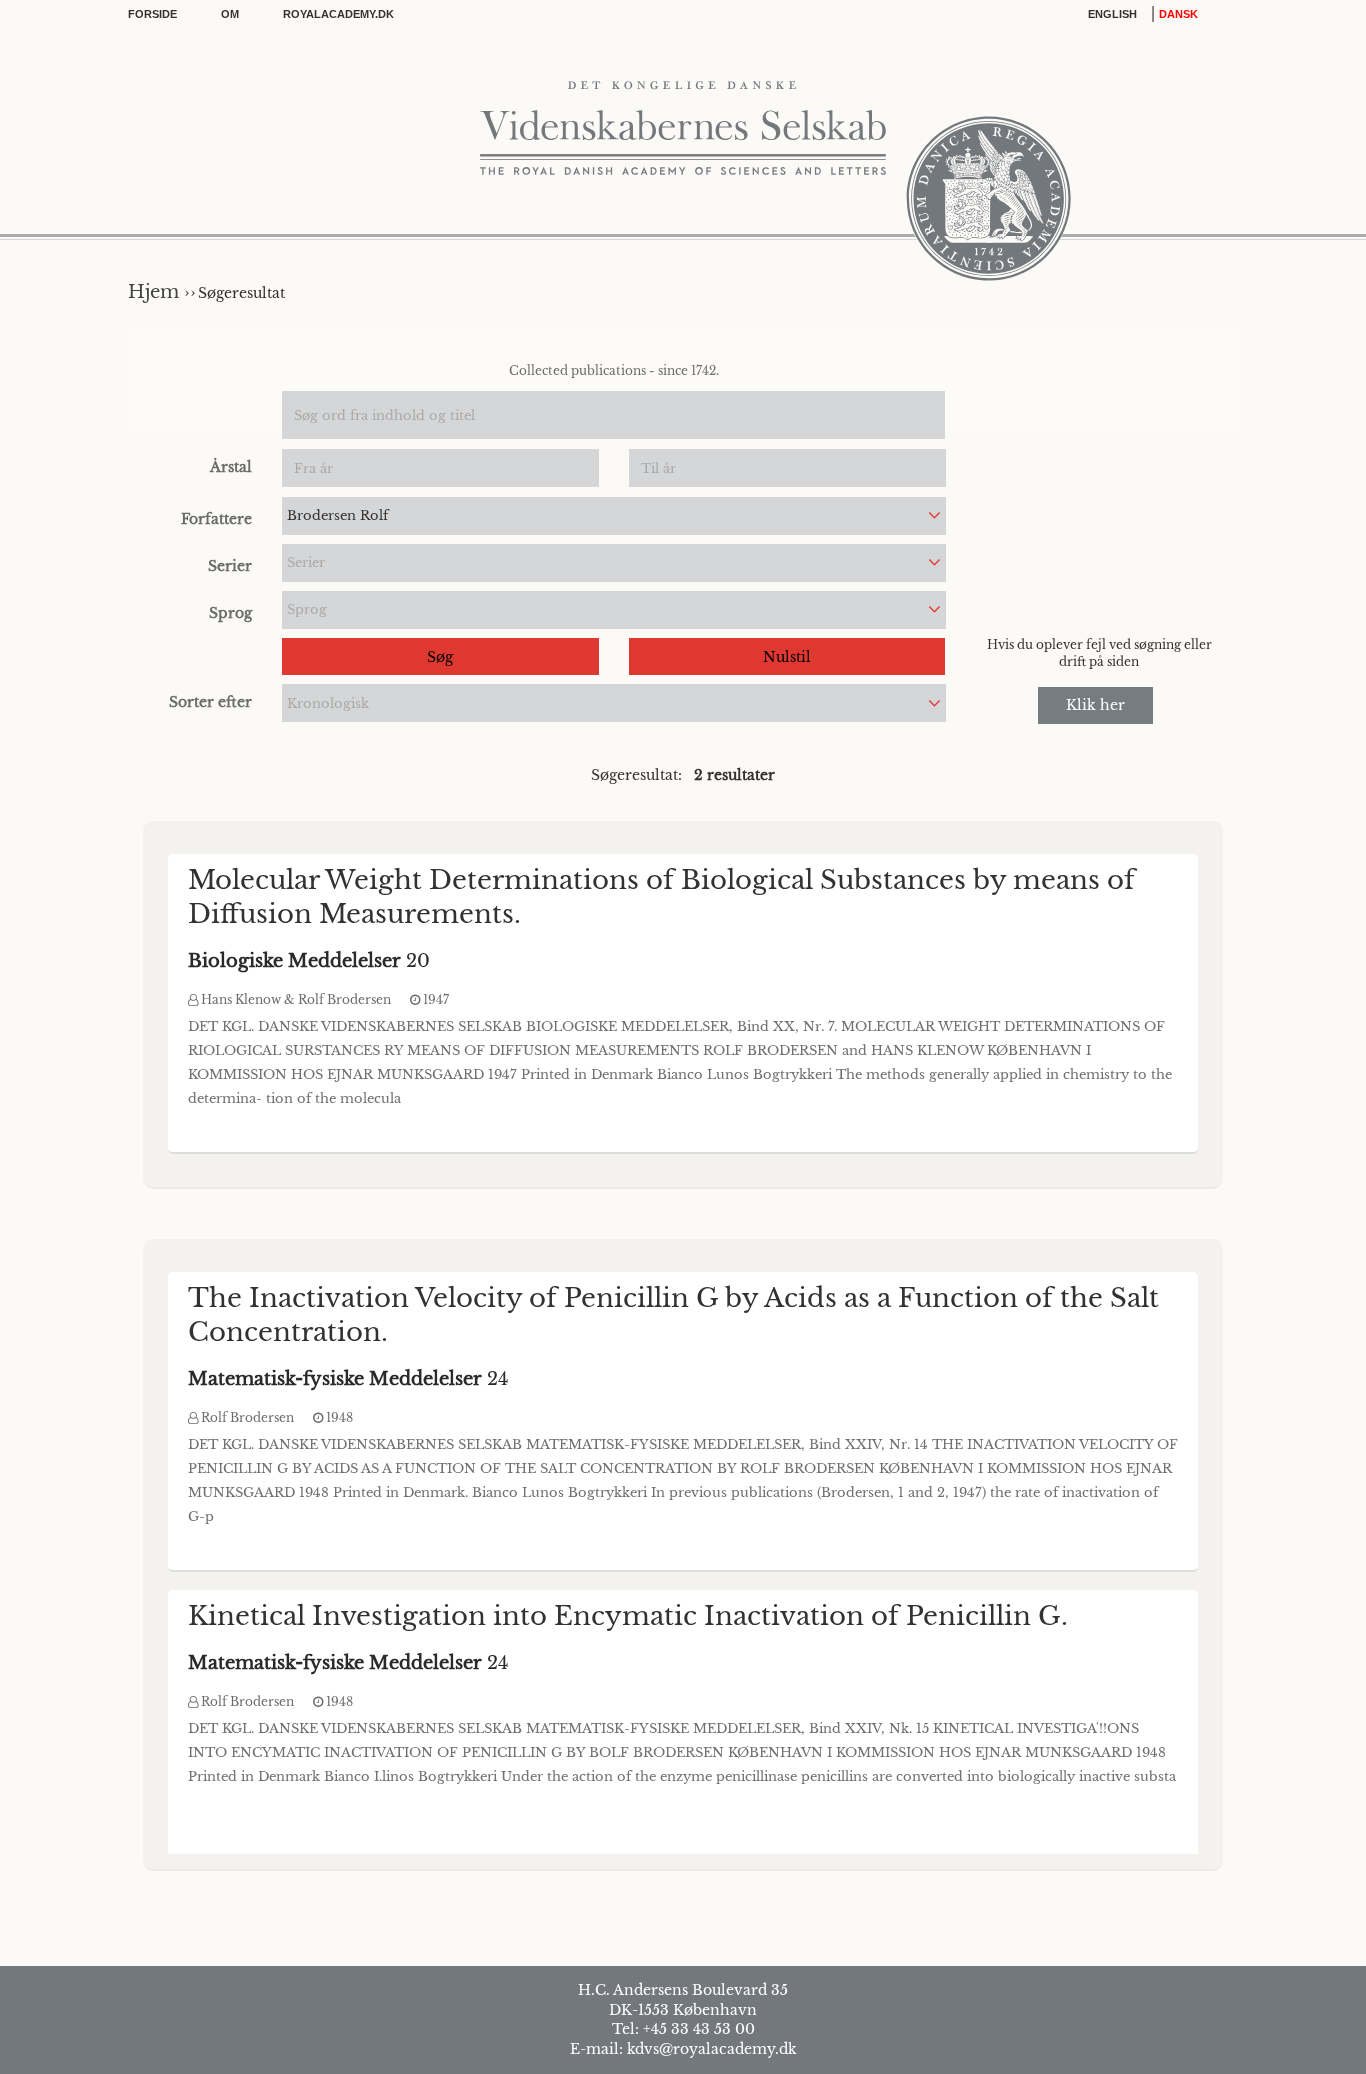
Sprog (230, 613)
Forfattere (216, 519)
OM (230, 14)
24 (348, 1379)
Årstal (231, 467)
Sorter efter (210, 702)
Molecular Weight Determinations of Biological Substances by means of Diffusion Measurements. (661, 897)
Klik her (1095, 705)
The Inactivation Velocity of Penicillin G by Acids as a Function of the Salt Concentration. (673, 1315)
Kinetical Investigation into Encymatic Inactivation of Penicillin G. (628, 1616)
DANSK (1178, 14)
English (1112, 14)
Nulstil (787, 657)
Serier (230, 566)
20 (309, 961)
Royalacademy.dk (338, 14)
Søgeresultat (241, 293)
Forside (152, 14)
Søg (440, 657)
